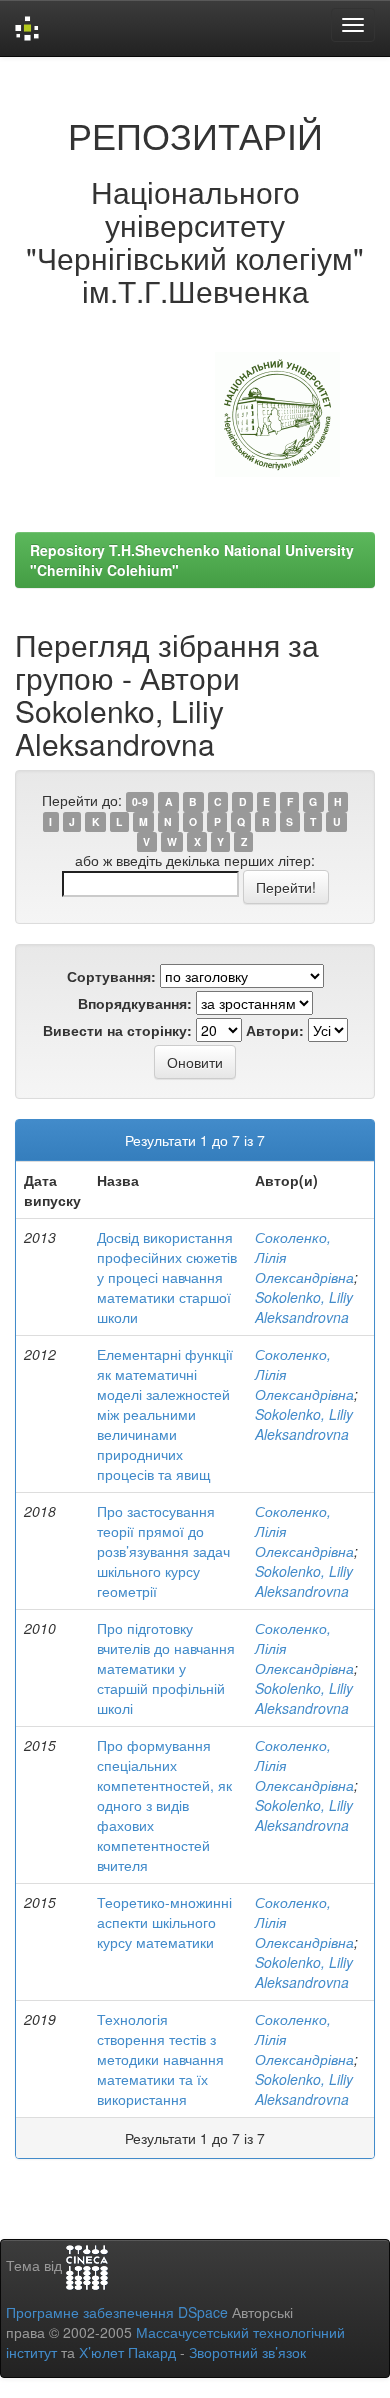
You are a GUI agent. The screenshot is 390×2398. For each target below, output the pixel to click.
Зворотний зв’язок (247, 2352)
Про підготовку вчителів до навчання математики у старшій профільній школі (166, 1668)
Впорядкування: (135, 1003)
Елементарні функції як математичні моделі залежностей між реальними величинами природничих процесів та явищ (165, 1414)
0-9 (140, 801)
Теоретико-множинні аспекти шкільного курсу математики (164, 1922)
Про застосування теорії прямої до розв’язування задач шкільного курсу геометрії (163, 1551)
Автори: (275, 1030)
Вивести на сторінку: (117, 1030)
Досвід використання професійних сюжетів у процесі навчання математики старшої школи (167, 1277)
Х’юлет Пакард (127, 2352)
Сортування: (111, 976)
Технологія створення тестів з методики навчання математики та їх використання (160, 2059)
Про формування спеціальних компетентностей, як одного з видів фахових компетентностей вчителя (164, 1805)
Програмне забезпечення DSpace (117, 2312)
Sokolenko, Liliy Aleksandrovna (304, 1307)
